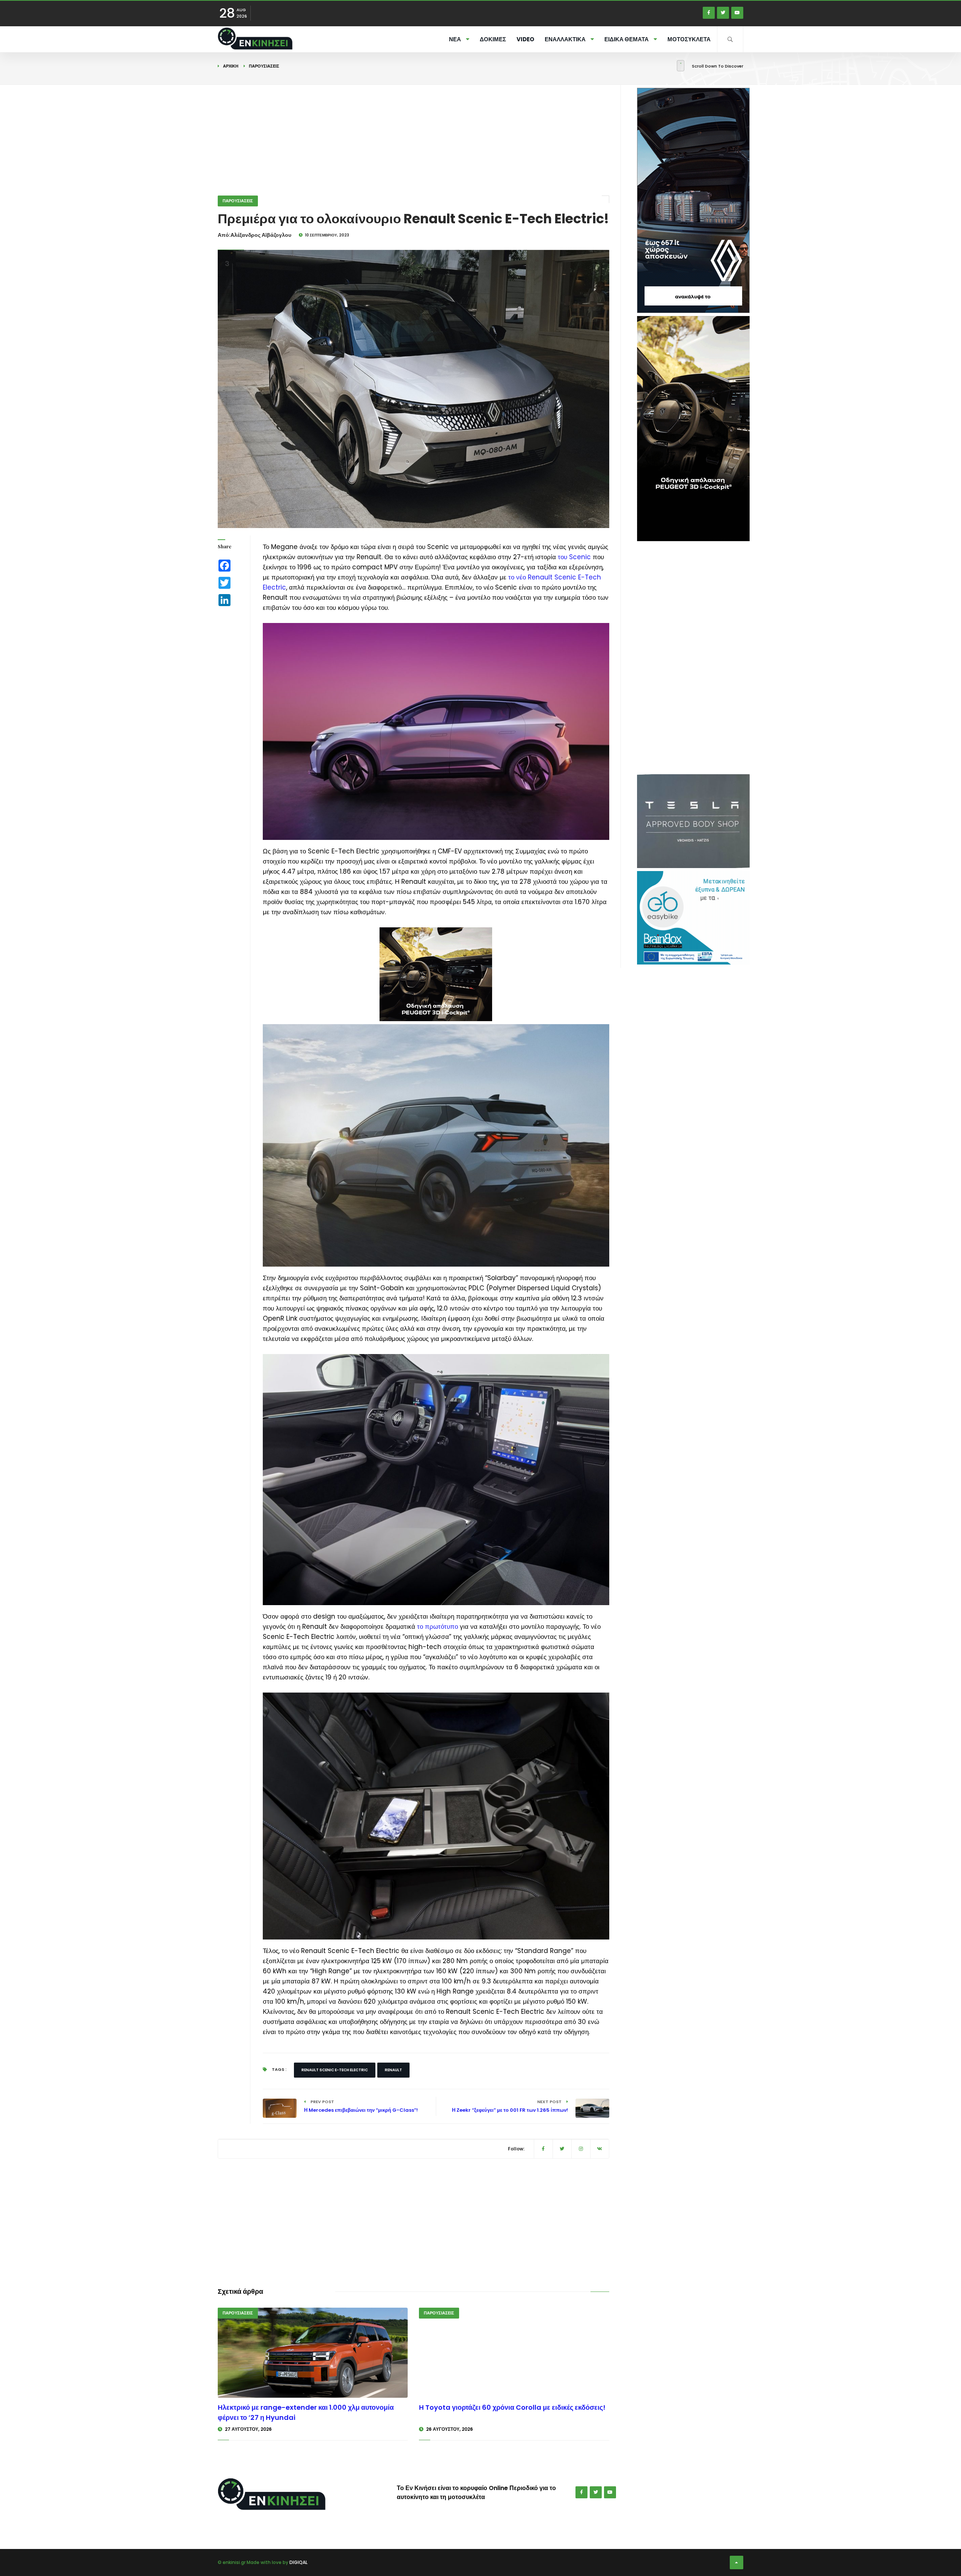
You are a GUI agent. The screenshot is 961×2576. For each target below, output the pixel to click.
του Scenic (574, 557)
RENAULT (393, 2070)
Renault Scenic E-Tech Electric (335, 2070)
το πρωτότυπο (438, 1627)
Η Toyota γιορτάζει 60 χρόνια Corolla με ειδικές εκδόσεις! (512, 2407)
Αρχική (231, 66)
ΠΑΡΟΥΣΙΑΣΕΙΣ (264, 66)
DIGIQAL (298, 2562)
